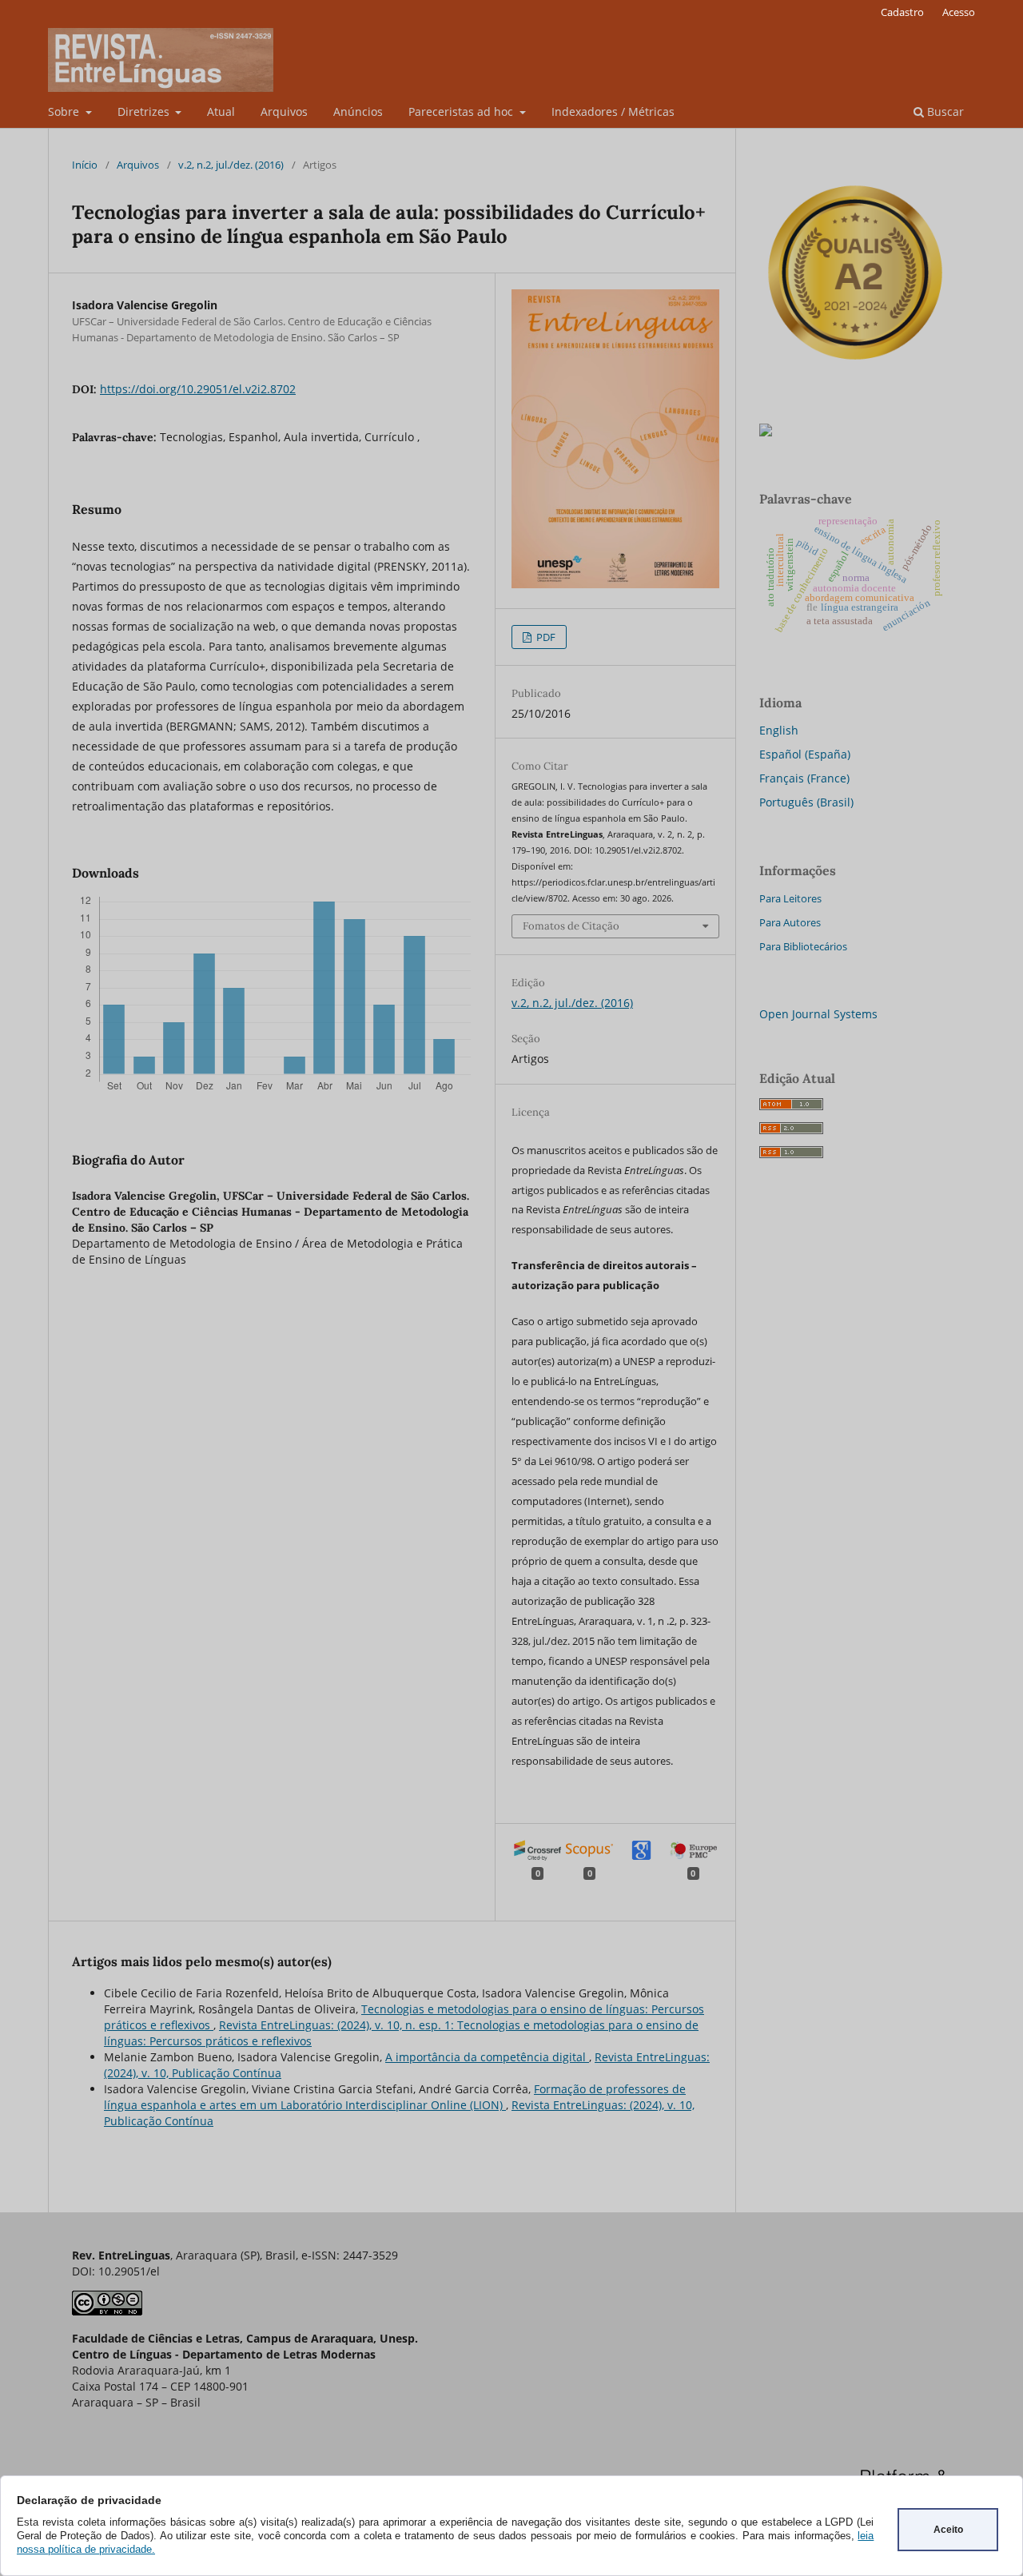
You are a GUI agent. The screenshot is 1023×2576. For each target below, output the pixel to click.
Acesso (959, 12)
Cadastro (902, 12)
